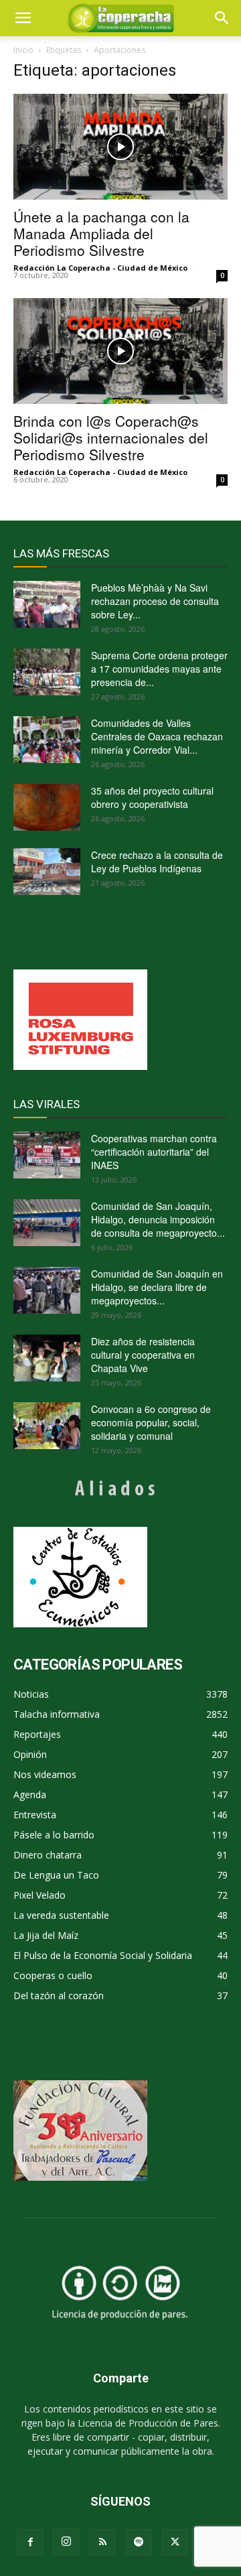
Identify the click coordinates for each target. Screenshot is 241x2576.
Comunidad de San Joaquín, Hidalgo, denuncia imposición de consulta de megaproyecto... (158, 1219)
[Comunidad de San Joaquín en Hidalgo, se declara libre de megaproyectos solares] (47, 1290)
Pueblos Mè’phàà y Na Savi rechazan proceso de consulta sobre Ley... (155, 601)
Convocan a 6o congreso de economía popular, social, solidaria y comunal (151, 1422)
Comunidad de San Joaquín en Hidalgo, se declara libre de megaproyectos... (157, 1287)
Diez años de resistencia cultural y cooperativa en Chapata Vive (143, 1355)
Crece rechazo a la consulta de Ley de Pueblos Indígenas (157, 862)
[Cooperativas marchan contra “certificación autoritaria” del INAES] (47, 1155)
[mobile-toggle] (23, 18)
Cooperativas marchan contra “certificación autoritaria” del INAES (154, 1152)
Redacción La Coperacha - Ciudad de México (100, 268)
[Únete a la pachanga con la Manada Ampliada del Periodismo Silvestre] (120, 147)
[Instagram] (66, 2542)
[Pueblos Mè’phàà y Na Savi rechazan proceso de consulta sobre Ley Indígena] (47, 604)
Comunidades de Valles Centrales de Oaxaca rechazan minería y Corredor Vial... (157, 736)
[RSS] (102, 2543)
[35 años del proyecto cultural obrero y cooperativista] (47, 807)
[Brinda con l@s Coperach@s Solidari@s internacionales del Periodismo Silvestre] (120, 351)
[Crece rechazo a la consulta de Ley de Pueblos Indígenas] (47, 872)
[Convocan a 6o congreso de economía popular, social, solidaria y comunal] (47, 1426)
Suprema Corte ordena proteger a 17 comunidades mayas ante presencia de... (159, 669)
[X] (175, 2543)
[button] (222, 18)
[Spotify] (139, 2543)
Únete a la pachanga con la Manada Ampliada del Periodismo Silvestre (101, 233)
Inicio (23, 50)
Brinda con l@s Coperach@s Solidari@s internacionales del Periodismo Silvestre (111, 437)
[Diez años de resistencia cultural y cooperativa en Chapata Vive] (47, 1358)
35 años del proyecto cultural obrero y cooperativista (152, 797)
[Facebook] (30, 2543)
